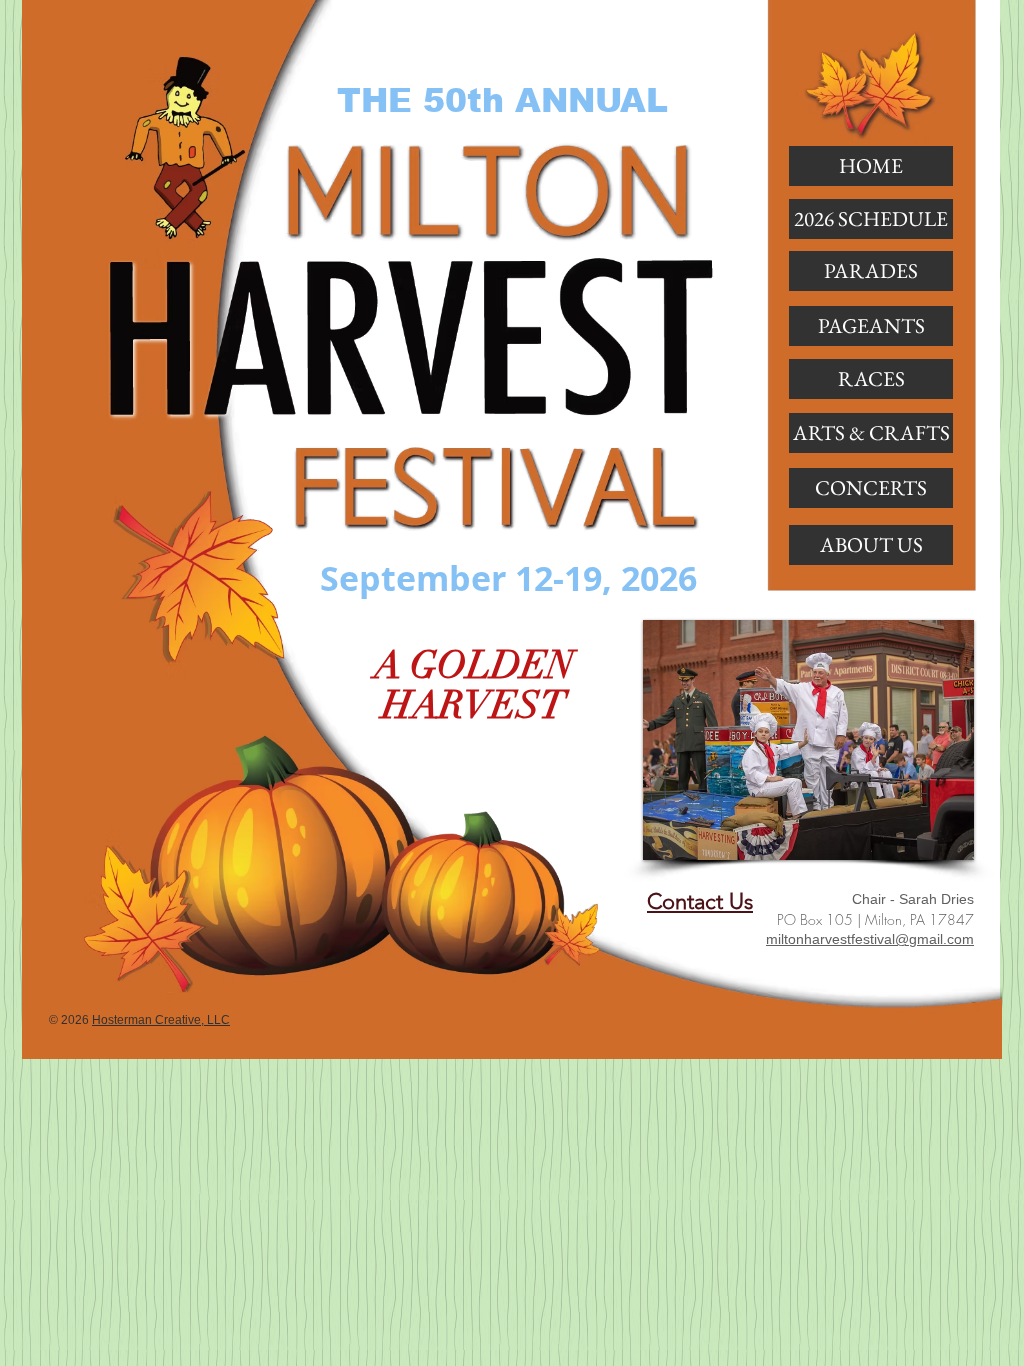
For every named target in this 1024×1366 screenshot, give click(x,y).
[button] (871, 271)
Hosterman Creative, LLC (161, 1020)
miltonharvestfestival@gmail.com (870, 939)
